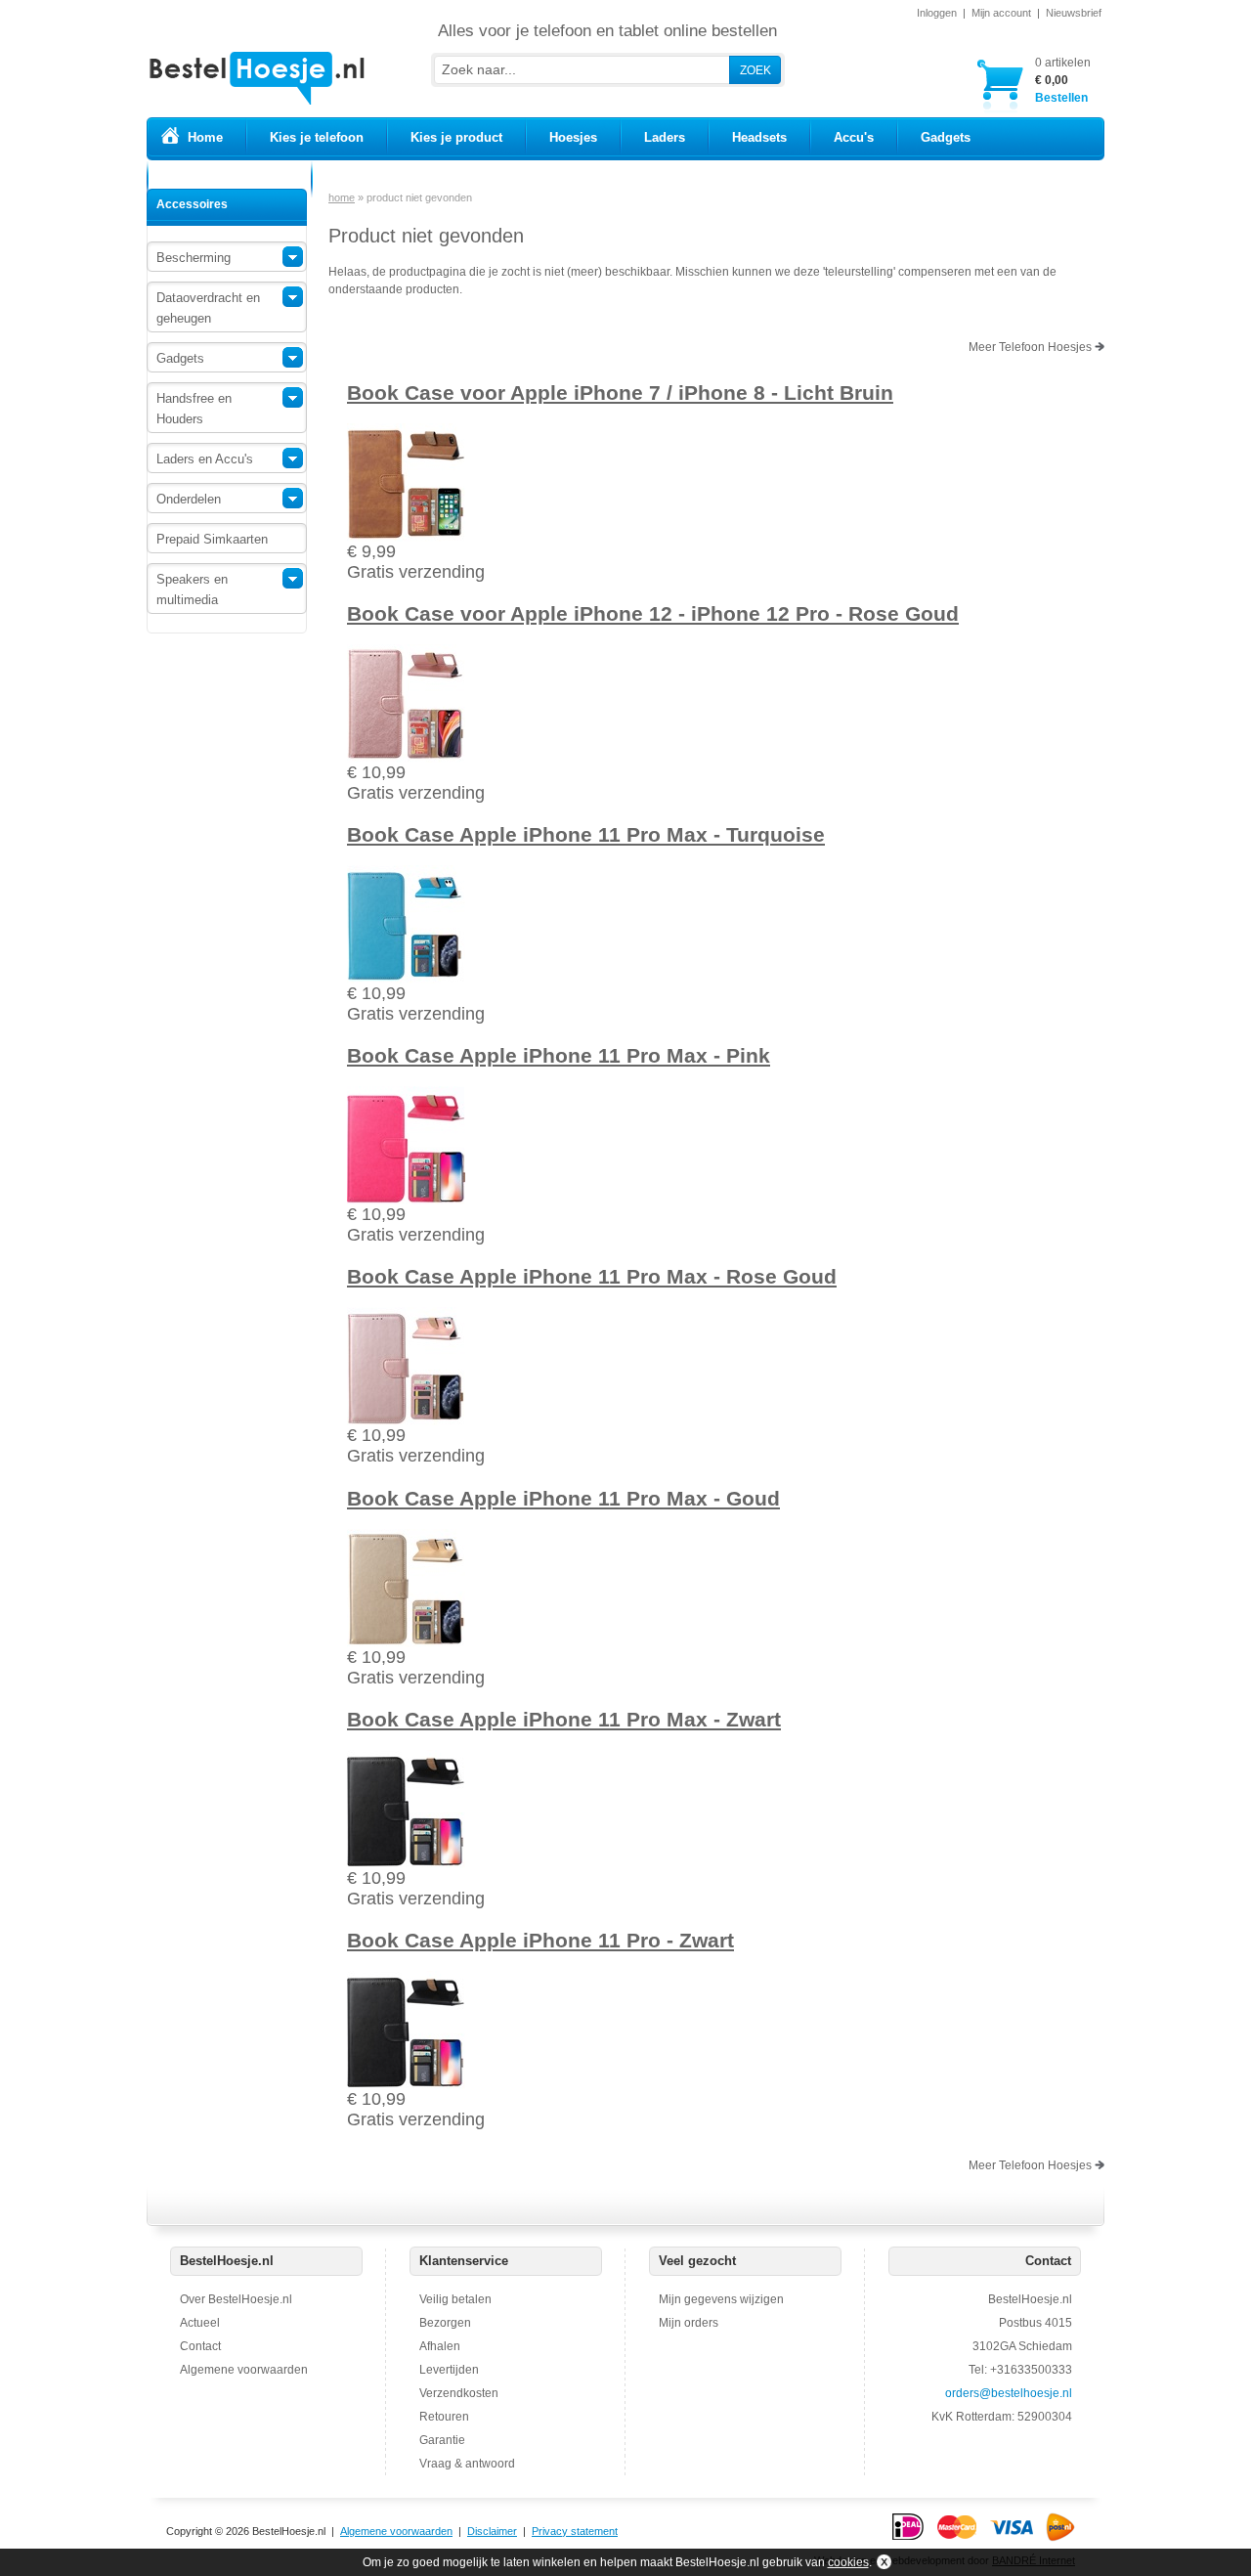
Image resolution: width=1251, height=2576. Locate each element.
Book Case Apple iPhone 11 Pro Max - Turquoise (586, 834)
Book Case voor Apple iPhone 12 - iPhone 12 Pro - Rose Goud (653, 613)
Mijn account (1001, 13)
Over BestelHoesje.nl (236, 2299)
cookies (848, 2562)
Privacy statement (575, 2531)
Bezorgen (445, 2323)
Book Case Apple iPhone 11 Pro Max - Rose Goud (592, 1276)
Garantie (442, 2440)
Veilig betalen (455, 2299)
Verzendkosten (459, 2393)
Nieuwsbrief (1074, 13)
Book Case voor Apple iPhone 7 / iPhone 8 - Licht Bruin (620, 393)
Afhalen (440, 2346)
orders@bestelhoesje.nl (1009, 2393)
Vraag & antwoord (467, 2464)
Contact (200, 2346)
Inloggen (937, 13)
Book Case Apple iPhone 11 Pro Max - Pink (559, 1055)
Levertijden (449, 2370)
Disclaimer (492, 2531)
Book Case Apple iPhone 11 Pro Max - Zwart (564, 1719)
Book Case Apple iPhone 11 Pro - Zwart (540, 1940)
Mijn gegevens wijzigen (721, 2299)
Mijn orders (689, 2323)
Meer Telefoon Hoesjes (1032, 347)
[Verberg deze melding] (882, 2562)
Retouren (444, 2417)
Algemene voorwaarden (244, 2370)
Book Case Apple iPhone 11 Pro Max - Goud (563, 1498)
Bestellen (1063, 80)
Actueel (200, 2323)
